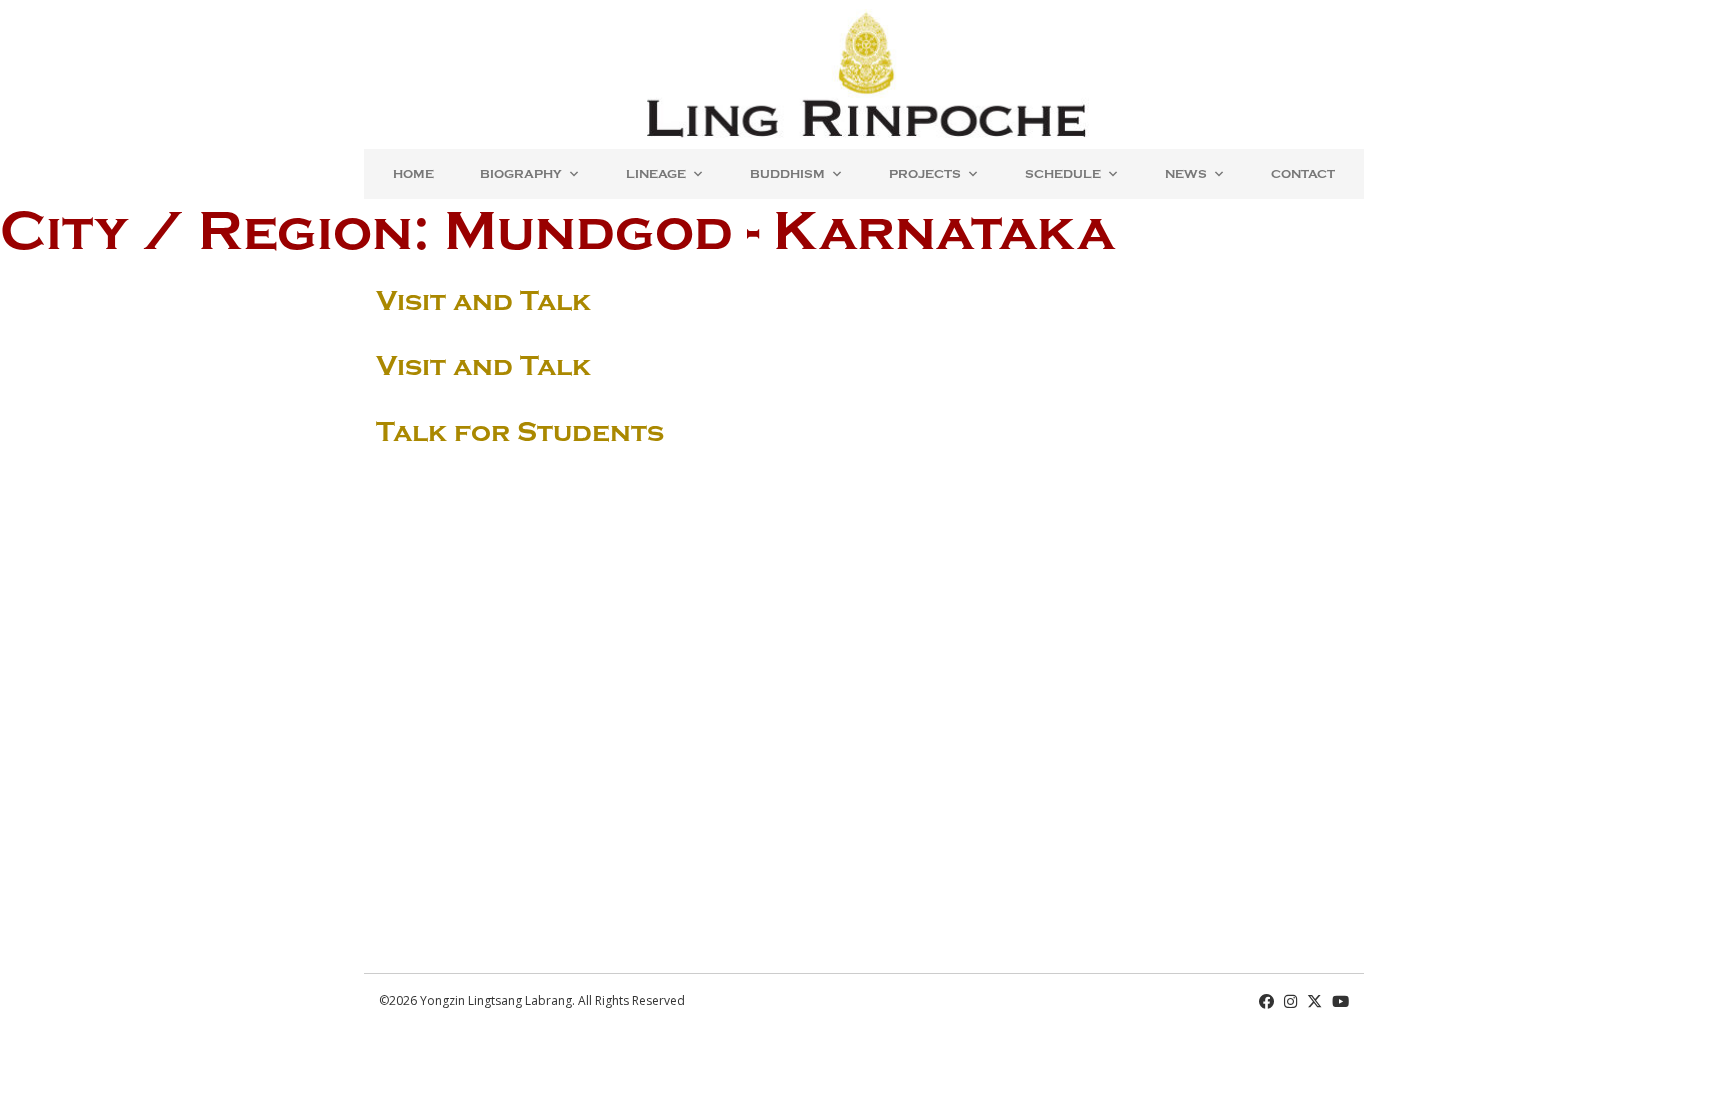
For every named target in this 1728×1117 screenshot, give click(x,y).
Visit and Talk (483, 301)
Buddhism (787, 174)
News (1186, 174)
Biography (521, 174)
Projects (925, 174)
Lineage (656, 174)
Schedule (1063, 174)
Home (413, 174)
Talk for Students (520, 432)
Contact (1303, 174)
